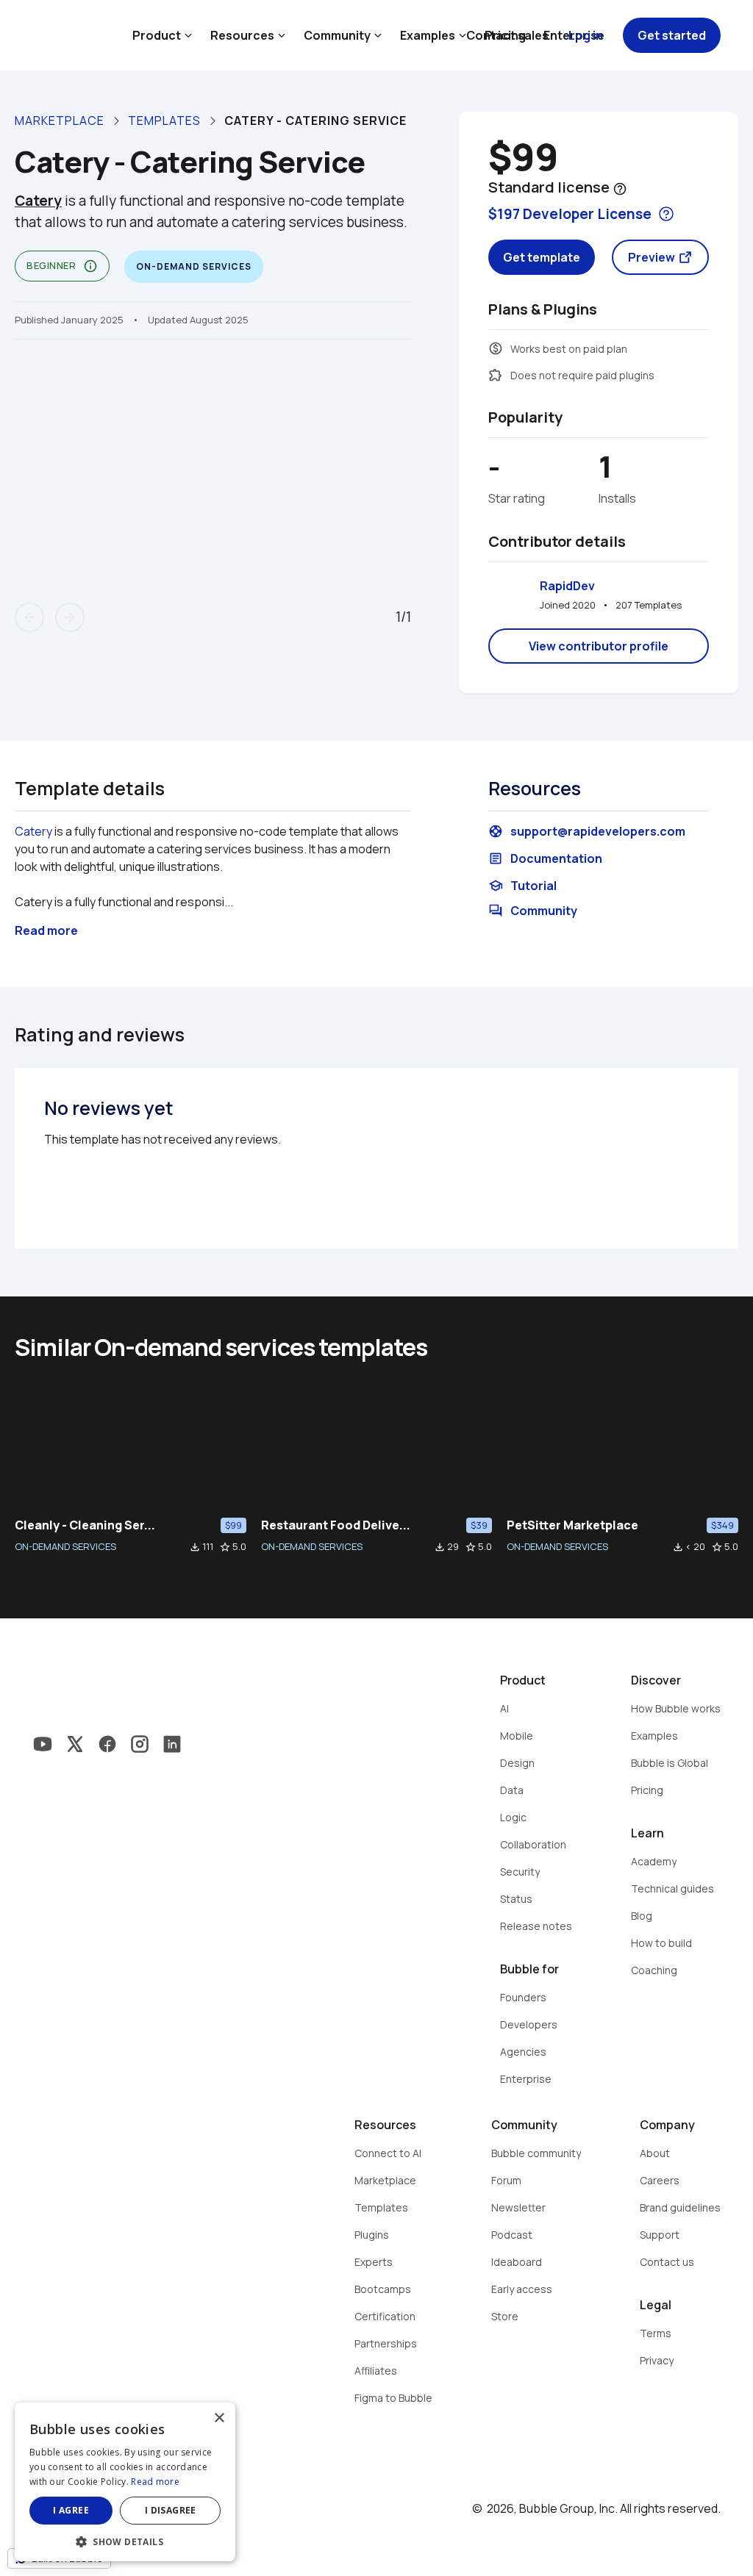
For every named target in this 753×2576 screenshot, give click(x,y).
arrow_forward (70, 617)
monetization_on (496, 348)
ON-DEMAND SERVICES (65, 1546)
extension (496, 375)
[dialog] (125, 2482)
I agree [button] (71, 2510)
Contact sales (507, 35)
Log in (586, 35)
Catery (33, 831)
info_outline (90, 266)
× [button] (219, 2418)
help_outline (620, 189)
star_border (225, 1547)
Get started (672, 35)
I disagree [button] (171, 2510)
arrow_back (29, 617)
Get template (542, 257)
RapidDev (567, 586)
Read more (155, 2482)
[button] (125, 2540)
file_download (195, 1547)
